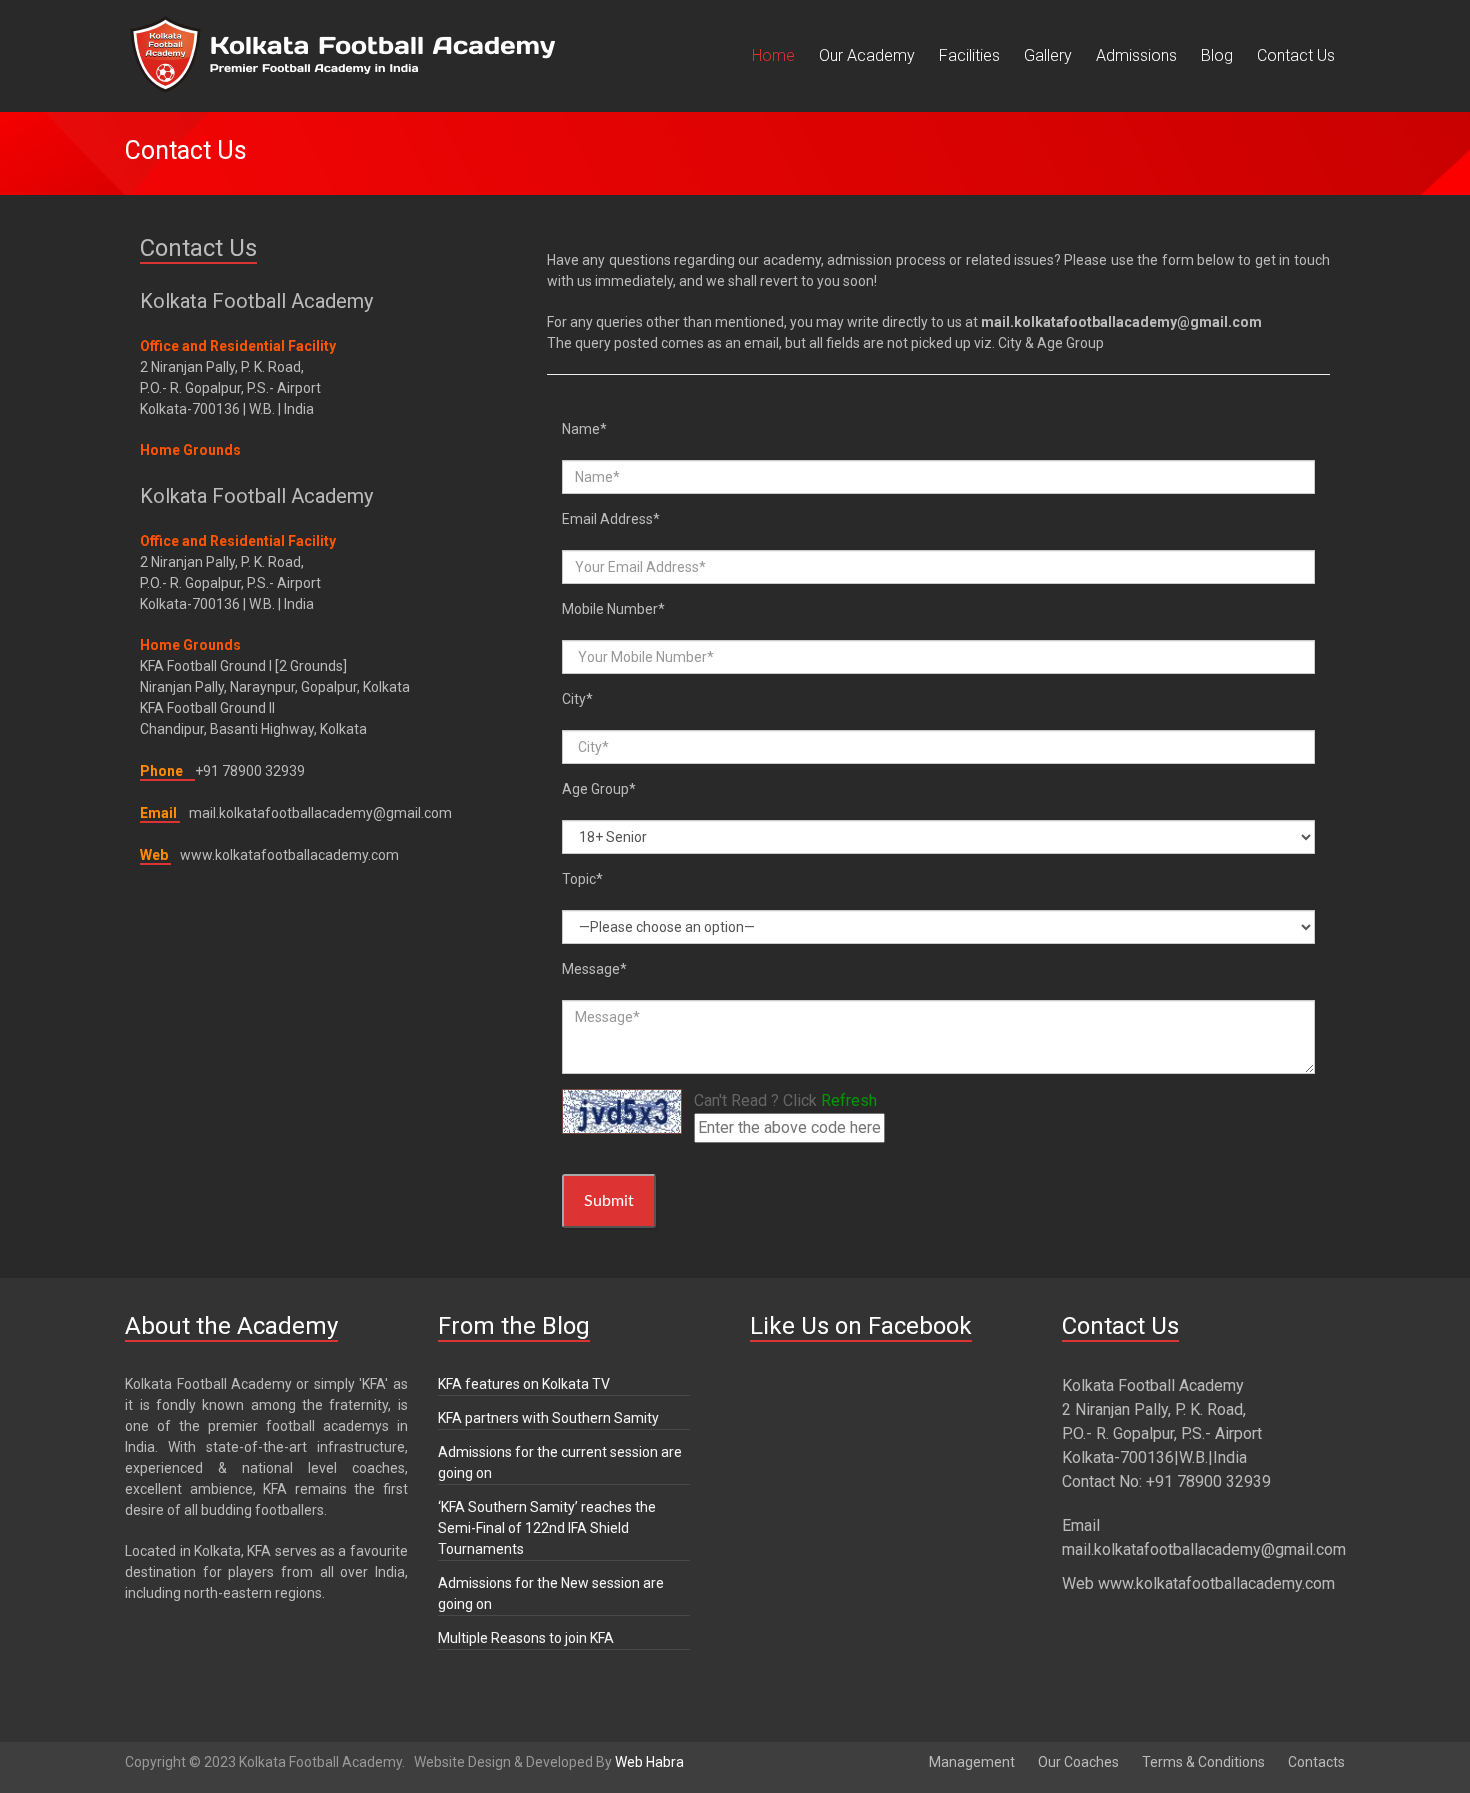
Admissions (1136, 55)
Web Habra (649, 1762)
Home (773, 55)
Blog (1217, 55)
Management (972, 1762)
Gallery (1048, 55)
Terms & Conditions (1203, 1762)
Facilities (969, 55)
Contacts (1316, 1762)
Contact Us (1296, 55)
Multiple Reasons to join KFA (526, 1638)
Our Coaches (1078, 1762)
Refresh (849, 1100)
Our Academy (867, 55)
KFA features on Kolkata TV (524, 1384)
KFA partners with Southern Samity (548, 1418)
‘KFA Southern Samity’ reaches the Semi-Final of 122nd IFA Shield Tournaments (547, 1528)
